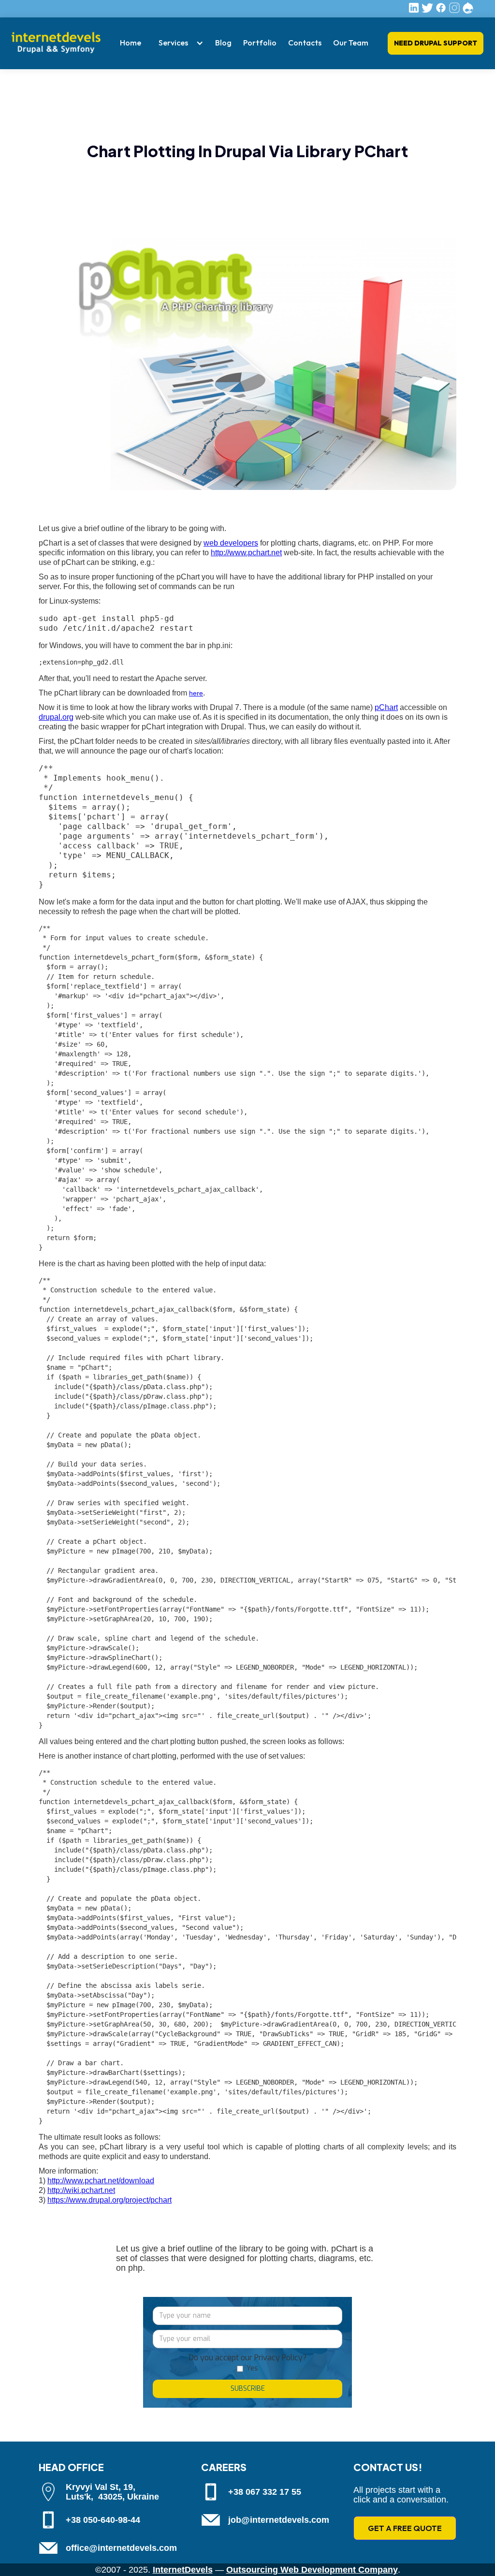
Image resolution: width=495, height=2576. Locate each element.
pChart (386, 707)
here (196, 693)
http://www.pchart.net (246, 553)
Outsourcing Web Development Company (312, 2570)
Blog (223, 43)
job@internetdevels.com (279, 2520)
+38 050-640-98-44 (103, 2520)
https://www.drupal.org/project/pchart (109, 2200)
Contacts (305, 43)
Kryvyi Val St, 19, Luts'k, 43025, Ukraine (112, 2492)
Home (131, 43)
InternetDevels (183, 2570)
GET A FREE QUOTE (405, 2528)
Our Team (351, 43)
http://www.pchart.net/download (101, 2181)
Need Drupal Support (436, 43)
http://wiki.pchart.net (81, 2190)
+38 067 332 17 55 (265, 2492)
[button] (178, 43)
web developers (231, 543)
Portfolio (260, 43)
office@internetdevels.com (121, 2548)
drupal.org (56, 717)
